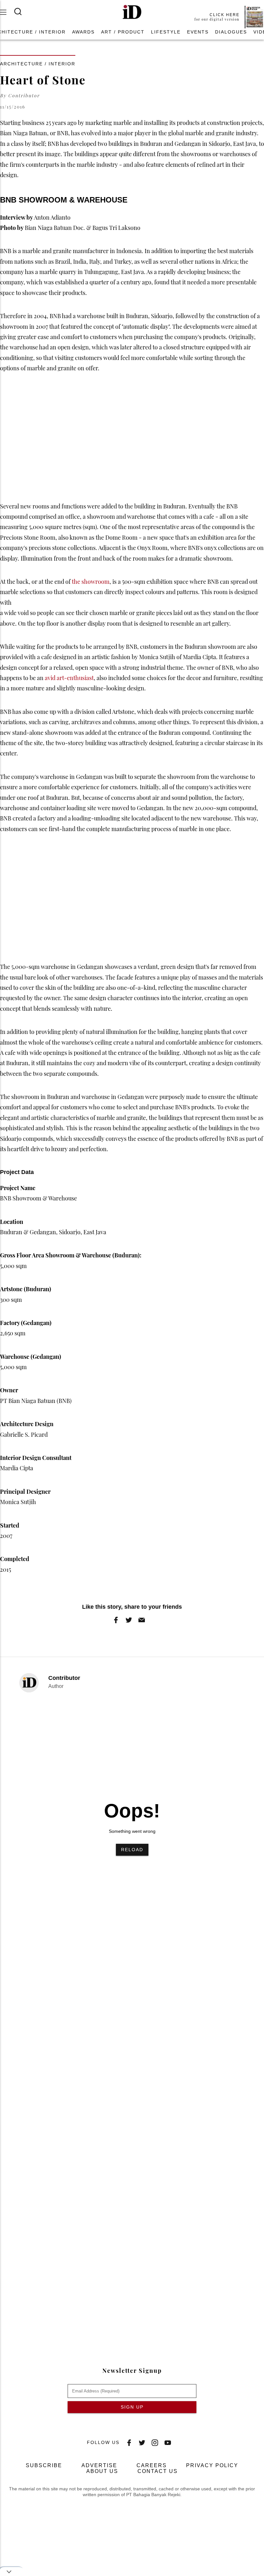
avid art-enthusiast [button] (69, 678)
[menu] (7, 12)
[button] (132, 12)
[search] (22, 12)
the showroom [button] (91, 582)
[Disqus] (132, 2059)
